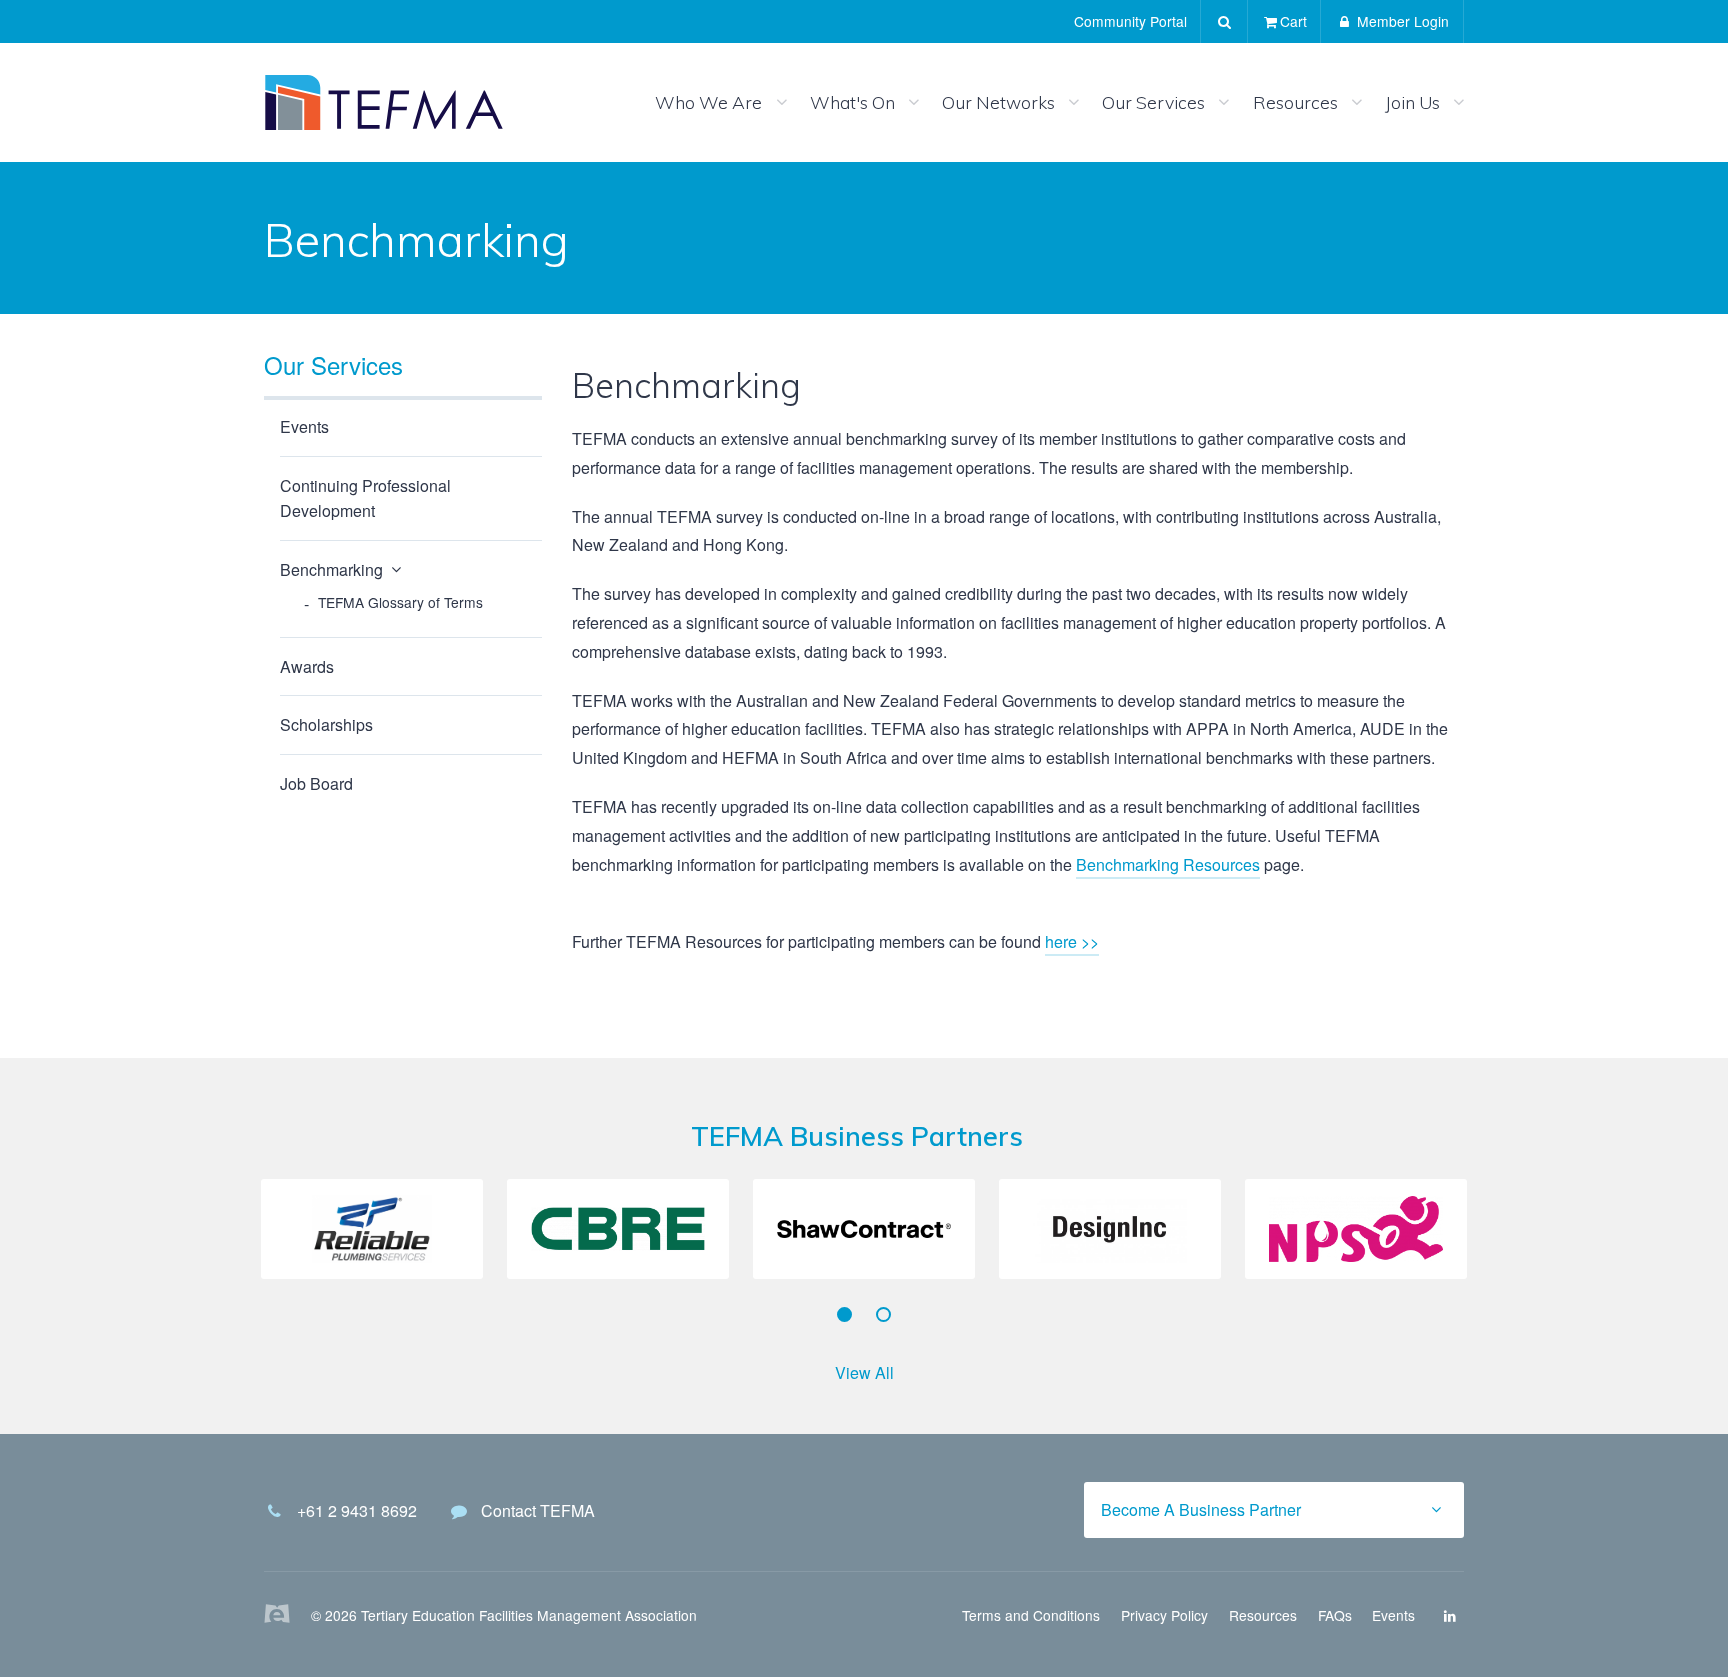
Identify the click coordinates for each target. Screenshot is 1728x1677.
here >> (1072, 941)
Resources (1263, 1615)
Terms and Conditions (1031, 1615)
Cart (1293, 21)
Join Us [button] (1412, 102)
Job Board (316, 783)
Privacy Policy (1164, 1615)
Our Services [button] (1153, 102)
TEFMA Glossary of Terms (400, 602)
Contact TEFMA (538, 1510)
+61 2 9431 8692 (357, 1510)
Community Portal (1130, 21)
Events (304, 426)
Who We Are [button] (708, 102)
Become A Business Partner (1201, 1509)
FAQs (1335, 1615)
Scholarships (326, 724)
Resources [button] (1295, 102)
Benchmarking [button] (331, 569)
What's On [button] (852, 102)
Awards (307, 666)
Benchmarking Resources (1168, 864)
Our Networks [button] (998, 102)
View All (864, 1372)
